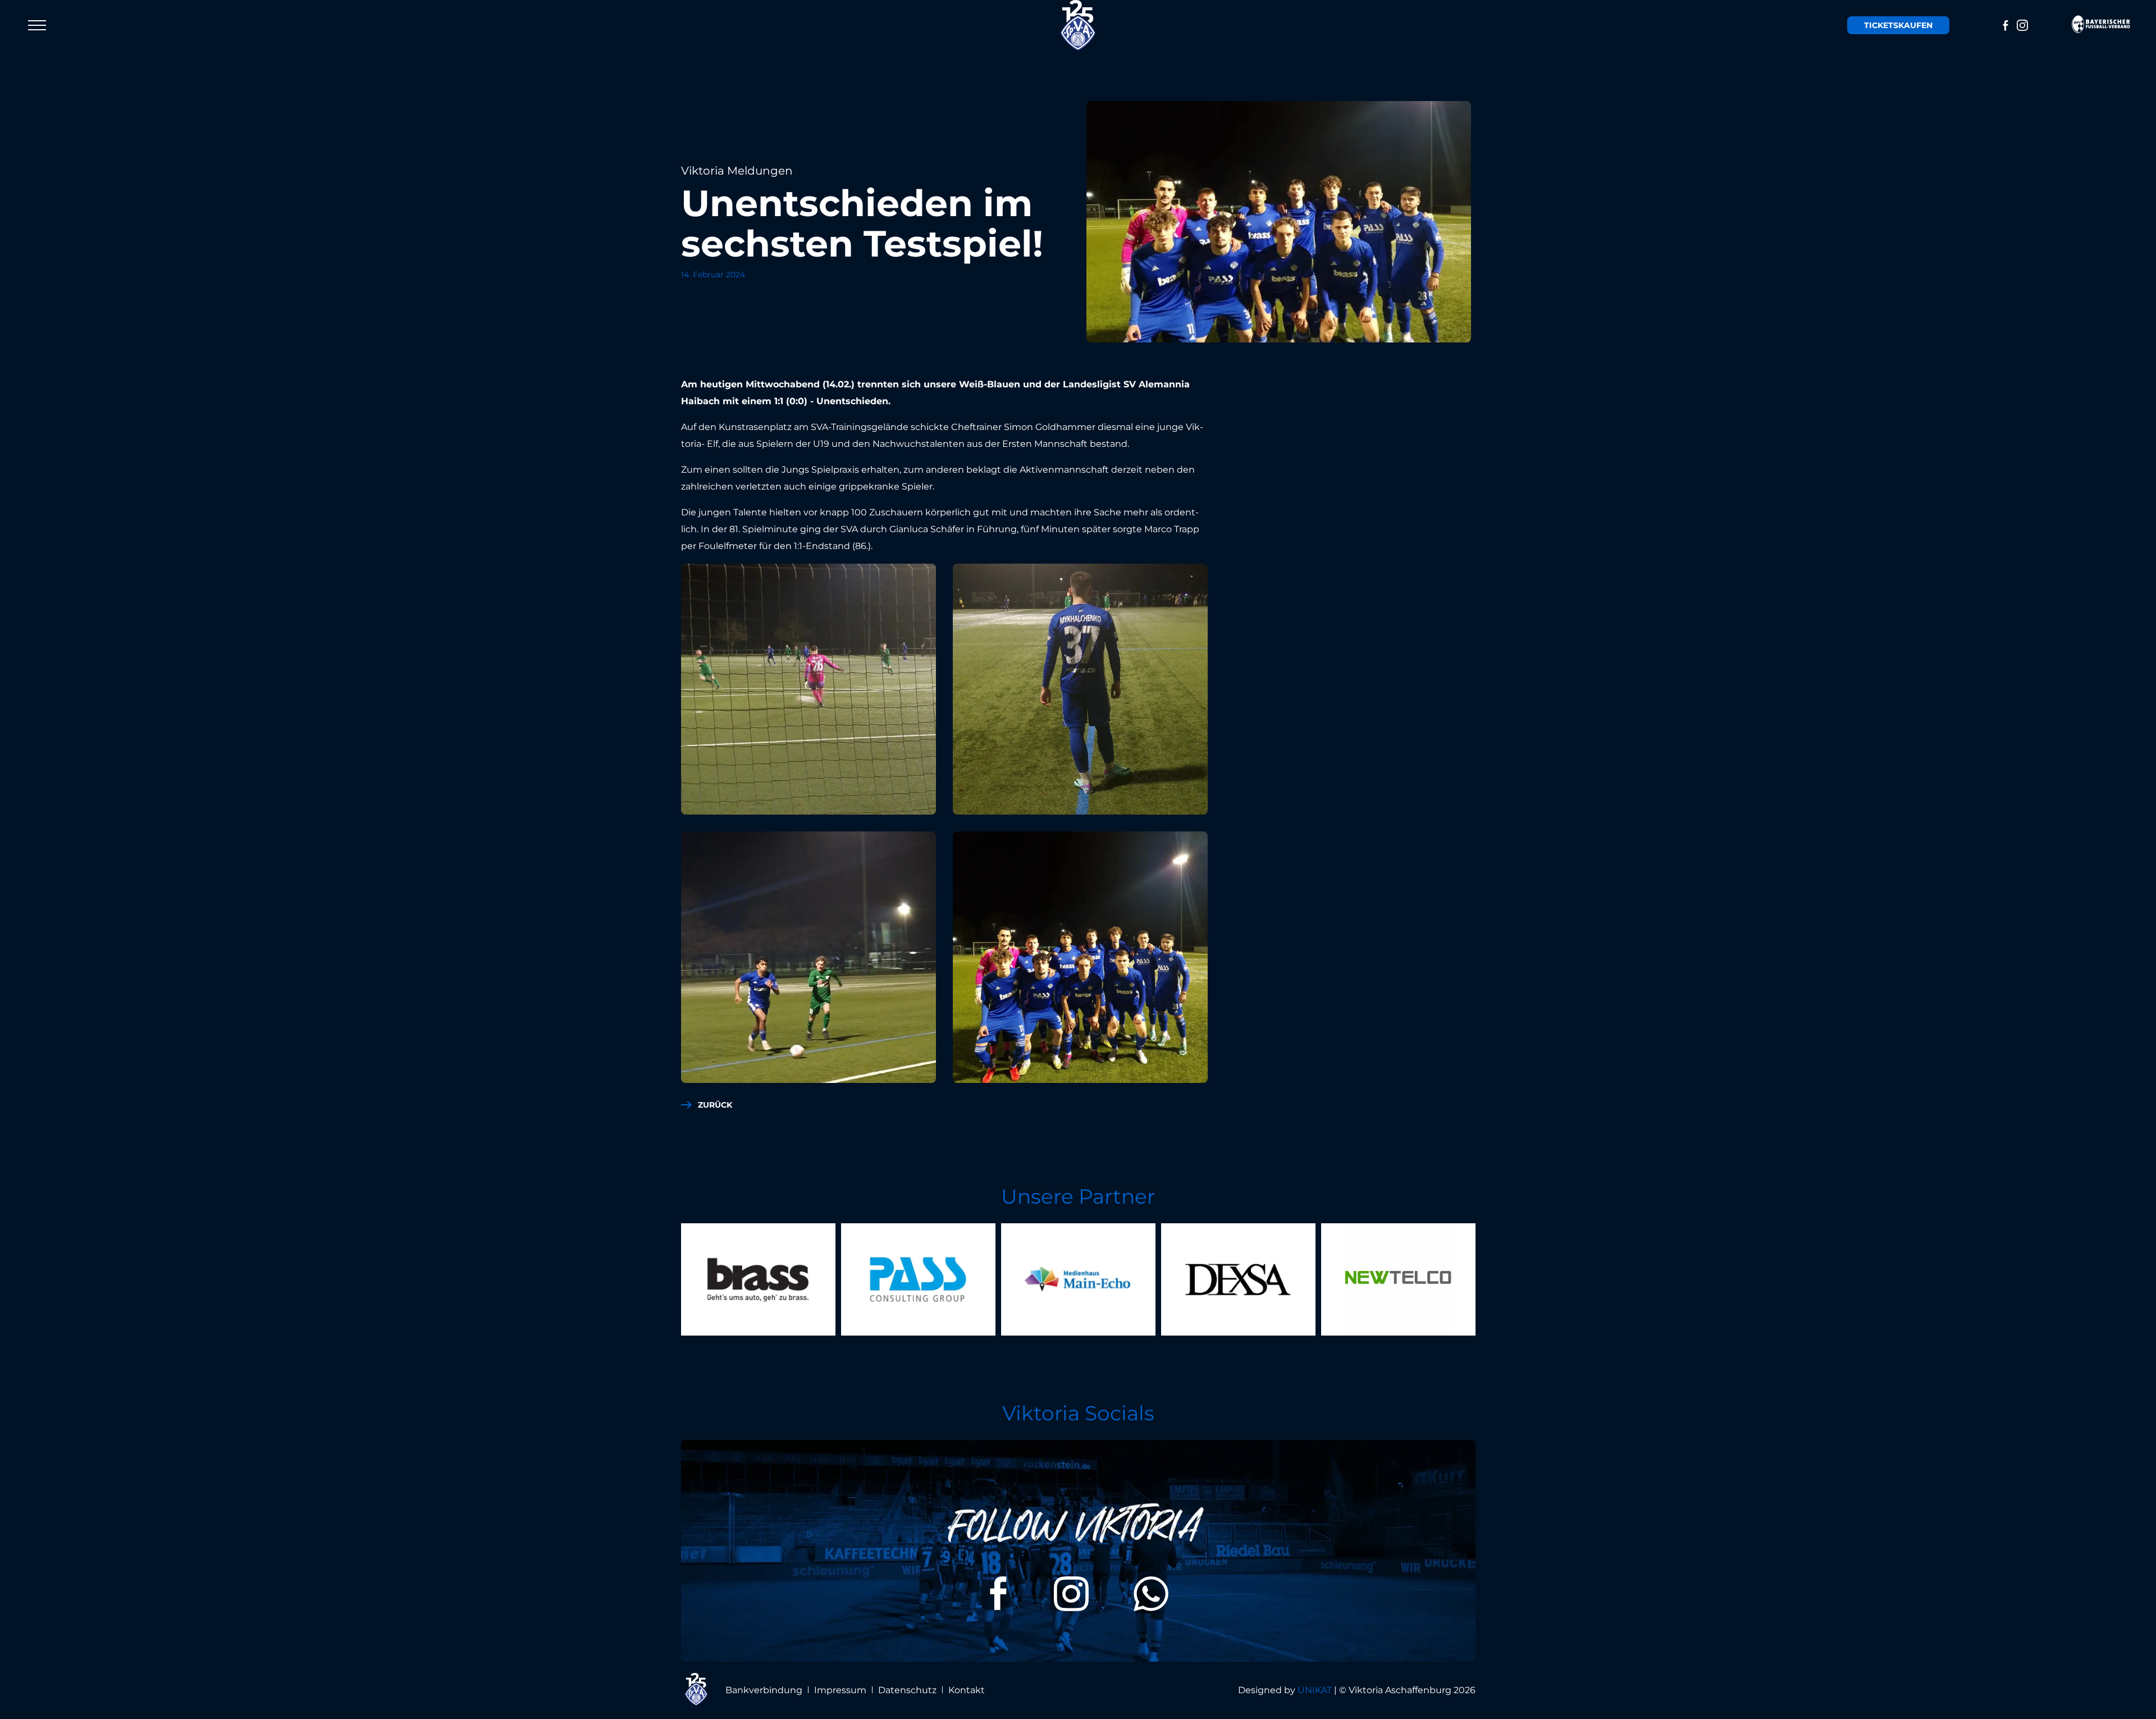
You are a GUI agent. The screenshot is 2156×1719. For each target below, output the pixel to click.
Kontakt (967, 1690)
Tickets (1898, 25)
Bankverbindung (764, 1690)
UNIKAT (1315, 1690)
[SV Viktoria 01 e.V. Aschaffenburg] (1078, 25)
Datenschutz (907, 1690)
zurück (715, 1105)
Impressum (840, 1690)
